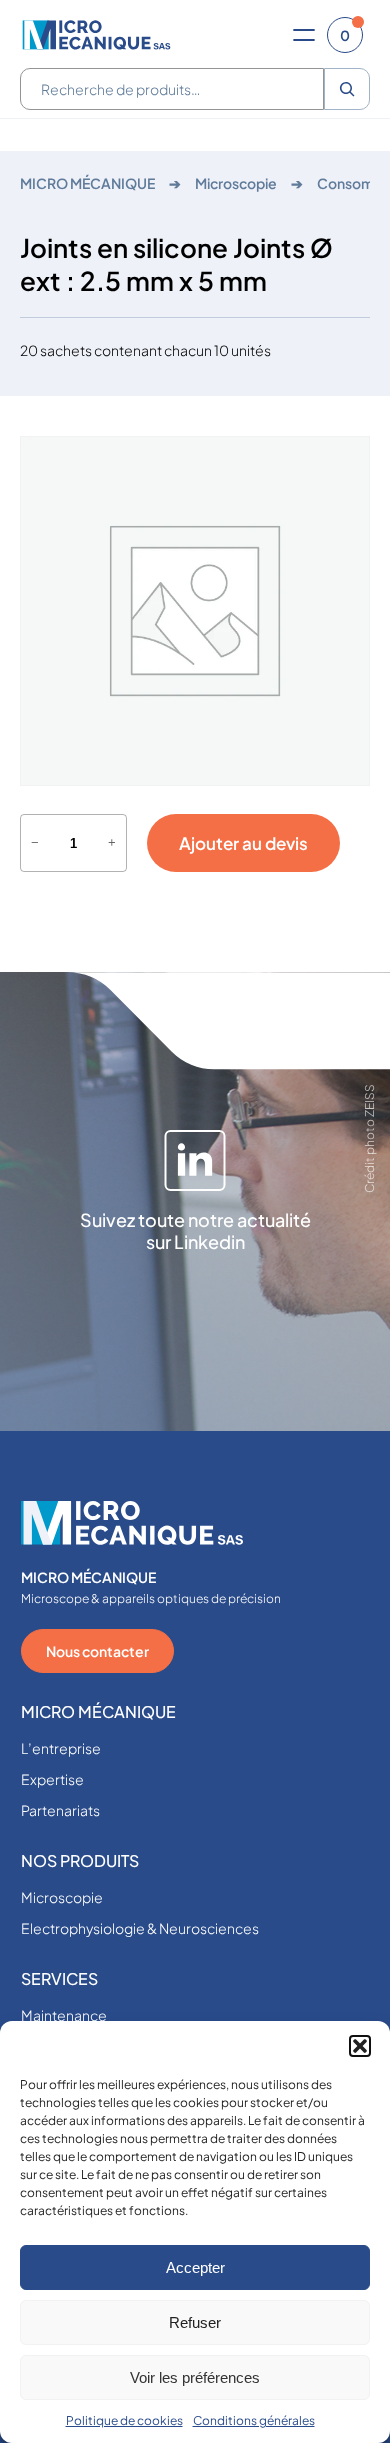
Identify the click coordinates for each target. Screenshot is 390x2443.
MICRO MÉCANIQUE (87, 183)
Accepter (195, 2267)
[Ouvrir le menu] (304, 35)
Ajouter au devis (243, 843)
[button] (360, 2046)
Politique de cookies (124, 2420)
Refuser (195, 2322)
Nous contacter (97, 1651)
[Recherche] (347, 89)
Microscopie (236, 183)
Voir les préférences (195, 2377)
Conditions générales (254, 2420)
